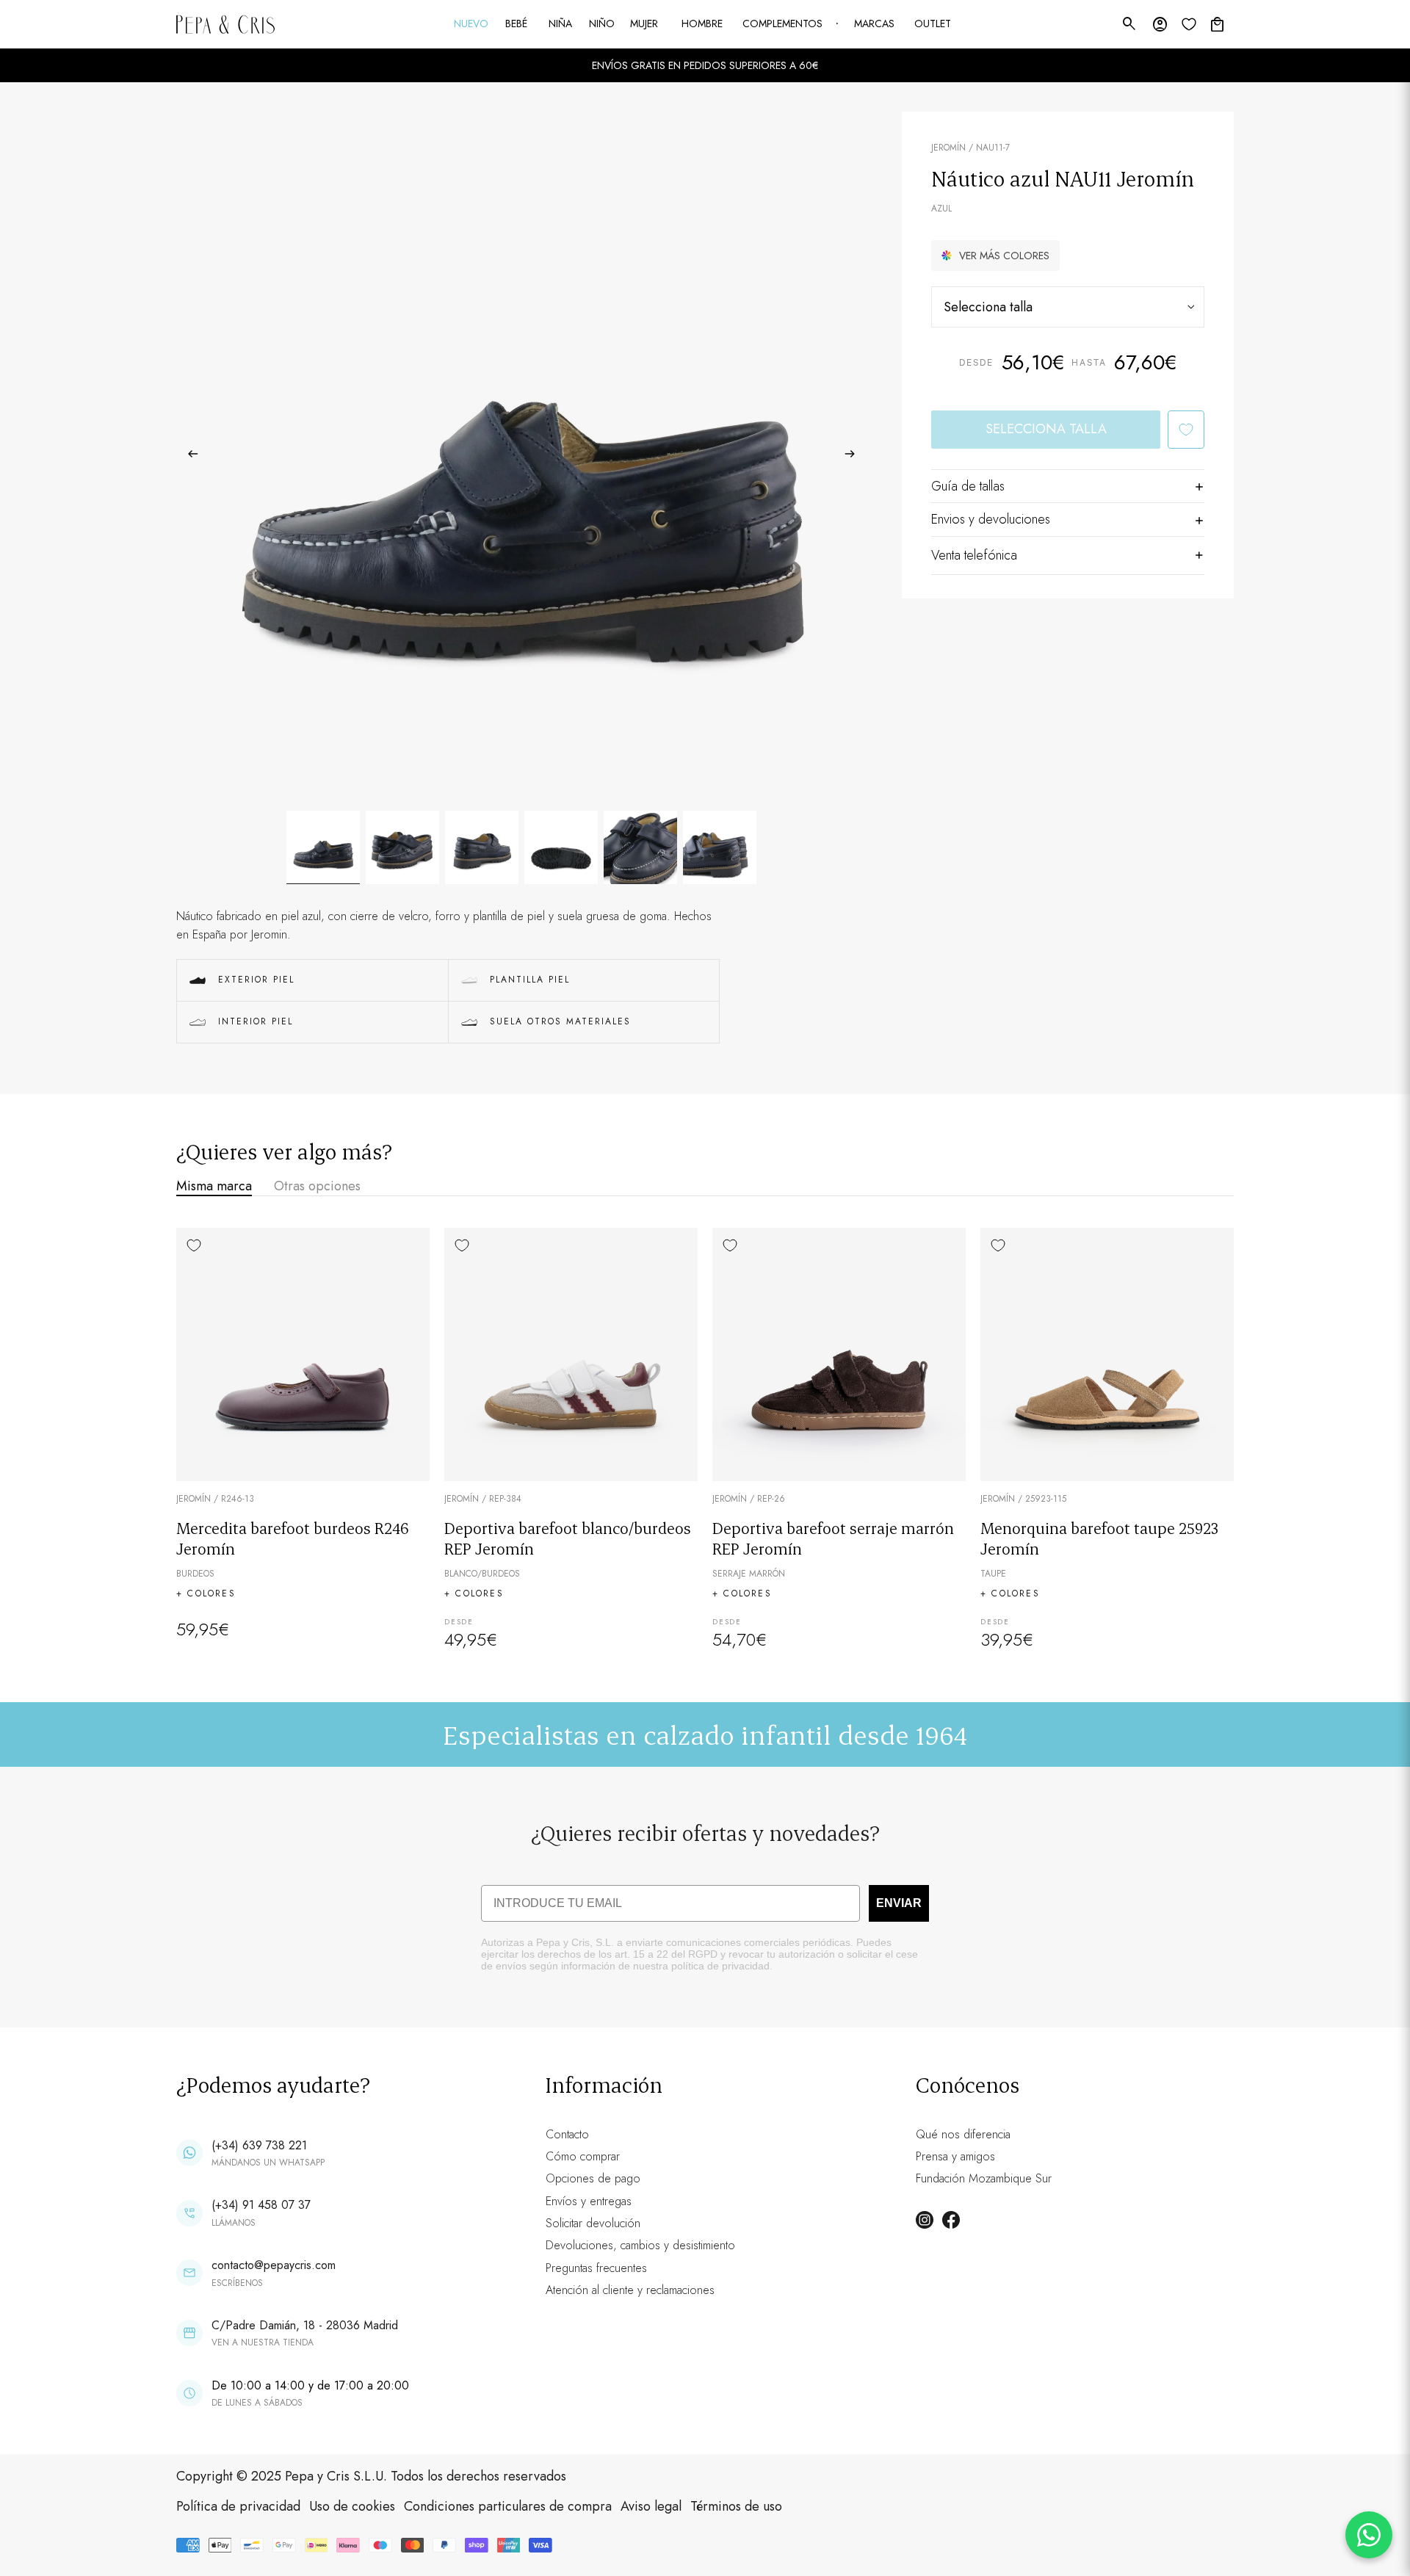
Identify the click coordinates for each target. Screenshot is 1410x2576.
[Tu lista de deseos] (1189, 24)
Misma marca (214, 1186)
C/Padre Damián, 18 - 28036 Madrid (305, 2325)
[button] (995, 256)
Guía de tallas (968, 486)
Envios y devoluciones (991, 519)
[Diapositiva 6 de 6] (720, 847)
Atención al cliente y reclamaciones (630, 2290)
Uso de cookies (352, 2506)
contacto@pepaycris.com (274, 2265)
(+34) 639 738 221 (259, 2145)
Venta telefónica (974, 555)
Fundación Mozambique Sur (984, 2178)
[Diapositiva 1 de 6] (323, 847)
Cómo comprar (583, 2156)
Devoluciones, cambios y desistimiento (640, 2245)
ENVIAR (899, 1903)
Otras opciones (317, 1186)
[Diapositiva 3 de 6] (482, 847)
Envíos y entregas (589, 2201)
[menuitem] (472, 24)
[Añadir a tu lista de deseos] (1186, 430)
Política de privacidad (238, 2506)
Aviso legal (651, 2506)
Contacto (567, 2134)
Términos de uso (736, 2506)
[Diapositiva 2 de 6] (402, 847)
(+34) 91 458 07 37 (261, 2205)
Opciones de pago (593, 2178)
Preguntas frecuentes (596, 2268)
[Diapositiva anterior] (188, 457)
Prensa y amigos (955, 2156)
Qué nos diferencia (963, 2134)
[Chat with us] (1369, 2535)
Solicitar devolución (593, 2223)
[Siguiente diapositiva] (854, 457)
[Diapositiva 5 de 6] (640, 847)
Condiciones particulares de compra (508, 2506)
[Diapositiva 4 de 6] (561, 847)
